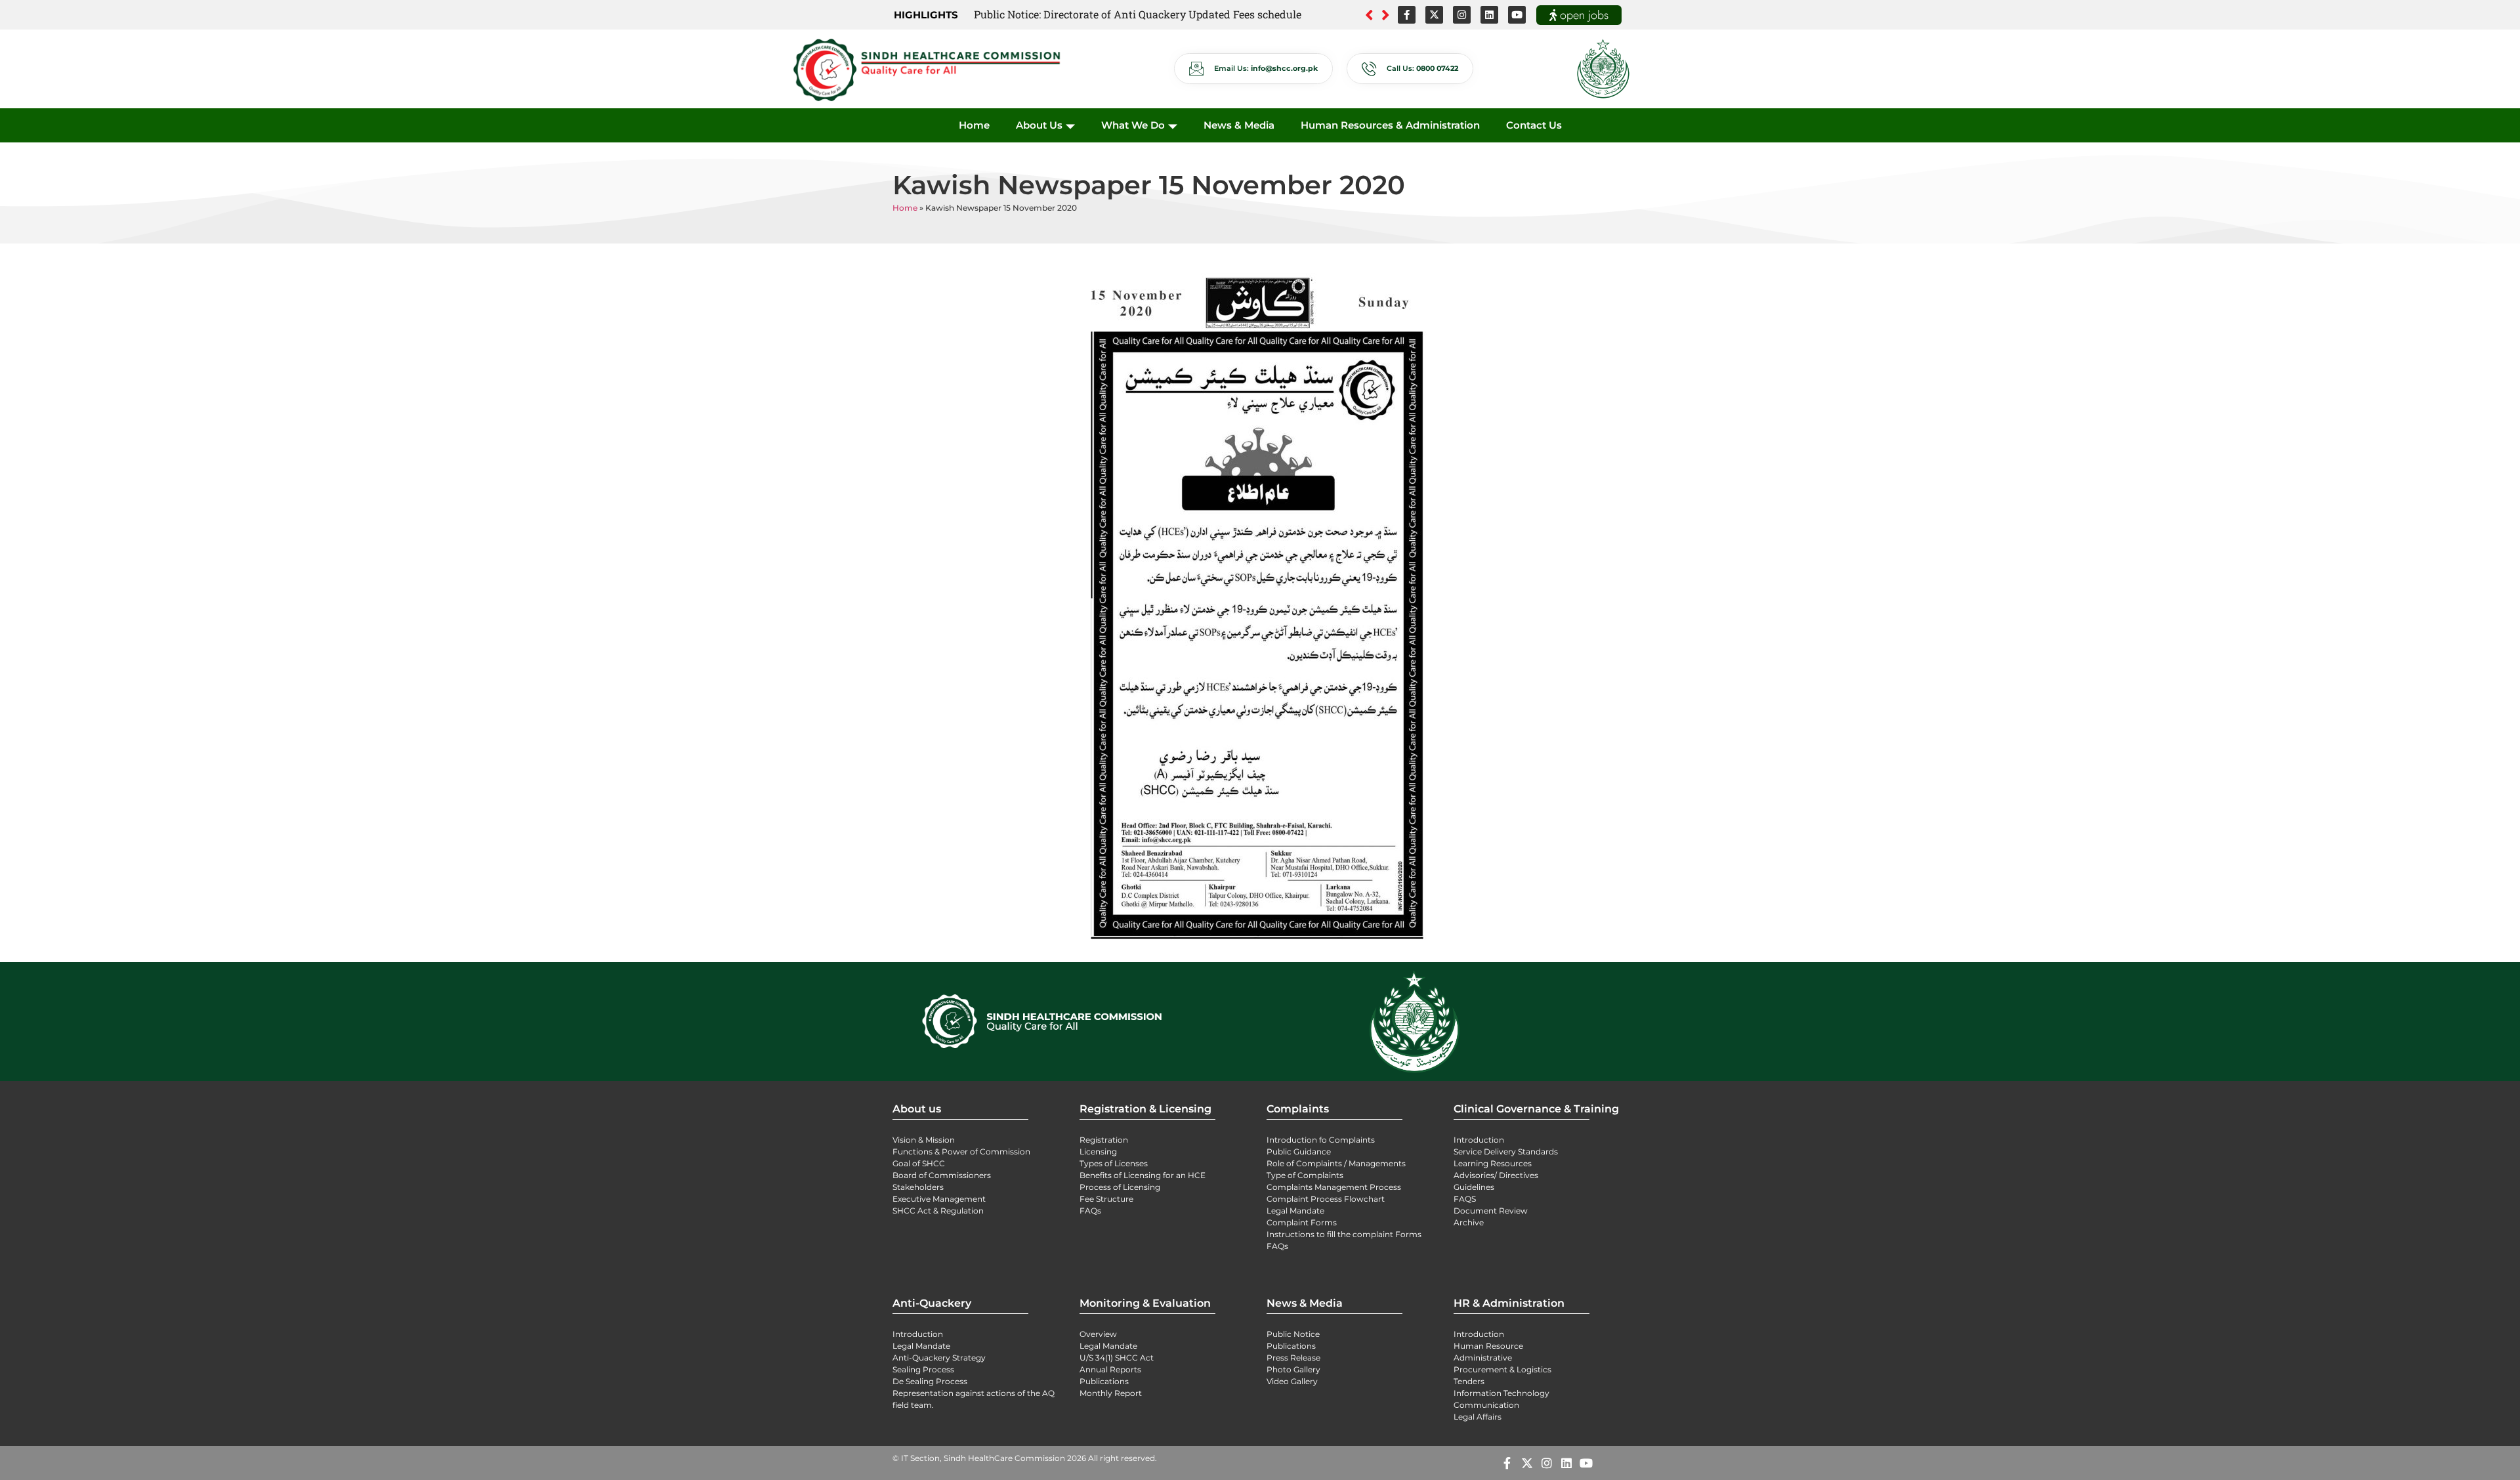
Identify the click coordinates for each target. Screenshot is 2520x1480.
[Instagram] (1462, 15)
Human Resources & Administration (1390, 125)
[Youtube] (1517, 15)
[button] (1386, 15)
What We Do (1133, 125)
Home (974, 125)
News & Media (1239, 125)
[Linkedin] (1489, 15)
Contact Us (1534, 125)
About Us (1039, 125)
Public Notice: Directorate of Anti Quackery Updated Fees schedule (1138, 14)
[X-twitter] (1434, 15)
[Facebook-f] (1407, 15)
